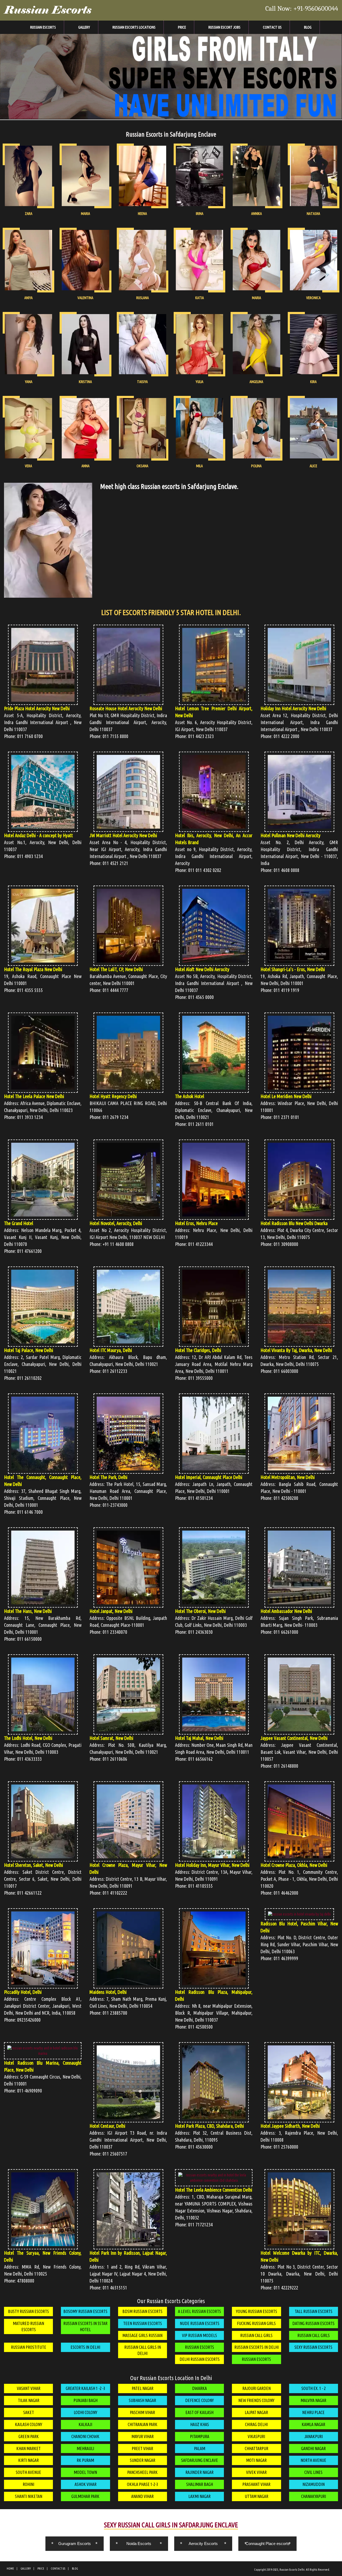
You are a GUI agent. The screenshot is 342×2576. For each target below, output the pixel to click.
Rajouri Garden (256, 2388)
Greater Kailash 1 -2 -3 (85, 2388)
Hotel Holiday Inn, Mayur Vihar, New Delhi (212, 1865)
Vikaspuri (256, 2436)
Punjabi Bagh (85, 2400)
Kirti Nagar (28, 2460)
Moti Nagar (256, 2460)
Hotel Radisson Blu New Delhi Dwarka (294, 1223)
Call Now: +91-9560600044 (302, 9)
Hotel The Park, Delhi (108, 1477)
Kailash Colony (29, 2424)
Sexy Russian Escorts (313, 2347)
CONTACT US (58, 2569)
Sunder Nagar (143, 2460)
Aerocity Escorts (203, 2544)
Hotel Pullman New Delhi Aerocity (290, 835)
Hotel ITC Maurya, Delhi (111, 1350)
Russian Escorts (48, 10)
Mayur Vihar (143, 2436)
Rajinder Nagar (199, 2472)
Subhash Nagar (142, 2400)
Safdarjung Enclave (200, 2460)
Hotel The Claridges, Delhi (198, 1350)
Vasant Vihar (29, 2388)
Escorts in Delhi (85, 2347)
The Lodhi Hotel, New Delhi (28, 1738)
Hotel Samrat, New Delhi (111, 1738)
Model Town (85, 2472)
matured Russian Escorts (28, 2326)
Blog (308, 27)
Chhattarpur (256, 2448)
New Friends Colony (256, 2400)
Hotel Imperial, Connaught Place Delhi (209, 1477)
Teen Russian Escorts (143, 2323)
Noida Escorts (139, 2544)
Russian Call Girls (256, 2335)
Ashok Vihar (85, 2484)
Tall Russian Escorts (314, 2311)
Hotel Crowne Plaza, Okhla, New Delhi (294, 1865)
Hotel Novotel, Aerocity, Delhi (116, 1223)
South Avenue (28, 2472)
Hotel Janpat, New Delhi (111, 1611)
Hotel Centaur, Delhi (107, 2126)
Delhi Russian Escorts (200, 2359)
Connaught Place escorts (268, 2544)
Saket (29, 2412)
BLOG (75, 2569)
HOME (10, 2569)
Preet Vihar (142, 2448)
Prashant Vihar (256, 2484)
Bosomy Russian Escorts (85, 2311)
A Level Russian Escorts (199, 2311)
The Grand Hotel (19, 1223)
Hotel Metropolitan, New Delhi (288, 1477)
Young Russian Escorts (256, 2311)
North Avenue (313, 2460)
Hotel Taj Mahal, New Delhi (199, 1738)
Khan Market (28, 2448)
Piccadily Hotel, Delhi (23, 1992)
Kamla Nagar (313, 2424)
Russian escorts (199, 2347)
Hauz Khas (200, 2424)
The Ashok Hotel (190, 1096)
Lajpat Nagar (256, 2412)
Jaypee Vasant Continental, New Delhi (294, 1738)
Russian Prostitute (29, 2347)
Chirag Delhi (256, 2424)
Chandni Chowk (85, 2436)
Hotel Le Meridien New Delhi (286, 1096)
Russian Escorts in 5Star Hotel (85, 2326)
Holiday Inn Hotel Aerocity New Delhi (293, 708)
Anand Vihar (142, 2496)
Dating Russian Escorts (313, 2323)
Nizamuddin (314, 2484)
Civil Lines (313, 2472)
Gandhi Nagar (313, 2448)
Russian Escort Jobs (224, 27)
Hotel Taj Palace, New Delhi (29, 1350)
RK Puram (85, 2460)
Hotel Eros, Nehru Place (196, 1223)
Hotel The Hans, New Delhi (28, 1611)
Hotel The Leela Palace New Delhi (34, 1096)
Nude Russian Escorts (200, 2323)
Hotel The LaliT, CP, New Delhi (116, 969)
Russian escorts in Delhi (256, 2347)
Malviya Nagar (313, 2400)
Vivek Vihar (256, 2472)
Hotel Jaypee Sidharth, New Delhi (290, 2126)
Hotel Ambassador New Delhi (286, 1611)
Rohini (28, 2484)
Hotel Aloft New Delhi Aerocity (202, 969)
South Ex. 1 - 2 (314, 2388)
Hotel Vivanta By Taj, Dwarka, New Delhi (296, 1350)
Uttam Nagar (256, 2496)
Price (182, 27)
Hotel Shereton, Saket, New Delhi (34, 1865)
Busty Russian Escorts (28, 2311)
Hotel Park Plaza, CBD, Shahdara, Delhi (209, 2126)
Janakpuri (314, 2436)
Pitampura (200, 2436)
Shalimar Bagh (200, 2484)
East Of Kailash (199, 2412)
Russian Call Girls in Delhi (143, 2350)
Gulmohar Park (85, 2496)
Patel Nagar (143, 2388)
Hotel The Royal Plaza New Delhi (33, 969)
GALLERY (26, 2569)
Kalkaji (85, 2424)
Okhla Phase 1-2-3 (143, 2484)
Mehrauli (85, 2448)
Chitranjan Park (143, 2424)
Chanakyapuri (314, 2496)
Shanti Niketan (29, 2496)
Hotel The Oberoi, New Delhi (200, 1611)
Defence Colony (199, 2400)
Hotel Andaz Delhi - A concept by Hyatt (38, 835)
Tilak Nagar (29, 2400)
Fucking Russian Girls (256, 2323)
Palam (200, 2448)
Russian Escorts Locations (134, 27)
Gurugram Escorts (75, 2544)
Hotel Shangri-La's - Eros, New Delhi (293, 969)
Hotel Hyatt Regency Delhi (113, 1096)
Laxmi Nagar (199, 2496)
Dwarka (199, 2388)
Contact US (272, 27)
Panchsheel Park (142, 2472)
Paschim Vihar (142, 2412)
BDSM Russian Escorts (142, 2311)
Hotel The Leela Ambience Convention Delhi (214, 2190)
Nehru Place (313, 2412)
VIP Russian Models (199, 2335)
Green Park (29, 2436)
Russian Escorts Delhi (292, 2570)
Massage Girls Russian (142, 2335)
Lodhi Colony (85, 2412)
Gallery (84, 27)
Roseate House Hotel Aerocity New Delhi (126, 708)
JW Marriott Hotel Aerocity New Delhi (123, 835)
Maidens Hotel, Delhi (108, 1992)
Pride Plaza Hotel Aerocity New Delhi (37, 708)
